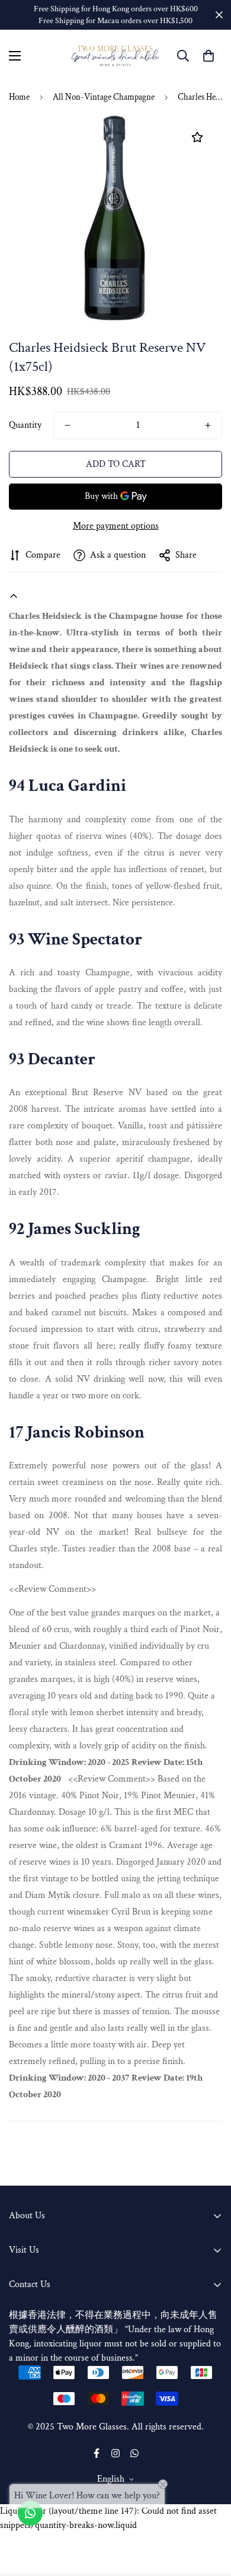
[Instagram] (115, 2453)
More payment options (116, 526)
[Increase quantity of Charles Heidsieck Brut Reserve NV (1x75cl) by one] (208, 425)
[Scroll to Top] (210, 2513)
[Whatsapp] (134, 2453)
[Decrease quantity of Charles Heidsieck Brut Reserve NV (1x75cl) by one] (68, 425)
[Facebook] (97, 2453)
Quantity (25, 425)
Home (19, 97)
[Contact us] (30, 2513)
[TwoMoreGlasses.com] (115, 56)
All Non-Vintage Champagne (104, 97)
